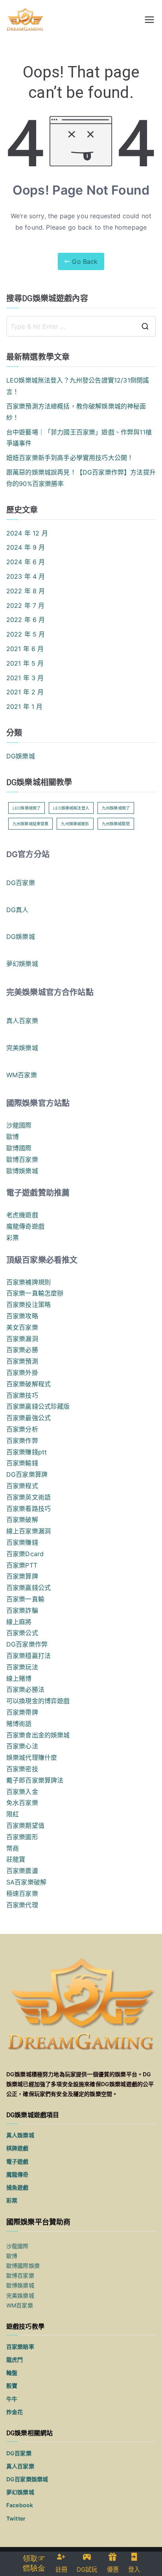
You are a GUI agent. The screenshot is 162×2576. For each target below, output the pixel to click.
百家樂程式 (22, 1486)
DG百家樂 (21, 883)
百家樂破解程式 (29, 1384)
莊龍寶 (16, 1859)
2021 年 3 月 (25, 678)
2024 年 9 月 (26, 547)
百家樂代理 (22, 1905)
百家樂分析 (22, 1429)
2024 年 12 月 (27, 533)
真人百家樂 (22, 1021)
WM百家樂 (22, 1075)
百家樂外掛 (22, 1373)
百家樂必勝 (22, 1350)
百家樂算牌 (22, 1576)
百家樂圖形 (22, 1837)
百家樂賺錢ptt (27, 1452)
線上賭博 (19, 1678)
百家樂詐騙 (22, 1610)
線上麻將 (19, 1622)
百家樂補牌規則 (29, 1282)
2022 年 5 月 (26, 634)
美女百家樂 (22, 1327)
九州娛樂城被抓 (75, 824)
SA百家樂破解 (26, 1882)
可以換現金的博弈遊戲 (38, 1701)
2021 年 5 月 (25, 663)
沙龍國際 (19, 1125)
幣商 (13, 1848)
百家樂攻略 (22, 1316)
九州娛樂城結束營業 (30, 824)
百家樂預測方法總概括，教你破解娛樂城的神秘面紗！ (76, 412)
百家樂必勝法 (25, 1689)
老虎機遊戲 (22, 1215)
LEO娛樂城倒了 (27, 808)
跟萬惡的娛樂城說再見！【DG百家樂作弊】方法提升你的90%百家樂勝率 (81, 478)
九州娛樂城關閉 (116, 824)
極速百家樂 (22, 1893)
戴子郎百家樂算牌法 (35, 1780)
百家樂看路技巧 (29, 1509)
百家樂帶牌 (22, 1712)
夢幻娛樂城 (22, 964)
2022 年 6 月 (26, 620)
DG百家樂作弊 (27, 1644)
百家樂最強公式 (29, 1418)
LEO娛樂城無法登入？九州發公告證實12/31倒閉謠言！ (78, 386)
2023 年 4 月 (26, 576)
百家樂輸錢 (22, 1463)
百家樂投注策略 (29, 1305)
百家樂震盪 (22, 1871)
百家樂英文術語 (29, 1497)
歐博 (13, 1137)
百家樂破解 (22, 1520)
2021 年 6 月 (25, 649)
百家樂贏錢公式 (29, 1588)
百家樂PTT (22, 1565)
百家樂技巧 (22, 1395)
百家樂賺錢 (22, 1542)
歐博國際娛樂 (23, 2266)
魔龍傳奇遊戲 (25, 1226)
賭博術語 (19, 1724)
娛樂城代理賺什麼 (32, 1757)
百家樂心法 (22, 1746)
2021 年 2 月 (25, 692)
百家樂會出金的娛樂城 (38, 1735)
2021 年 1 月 (25, 707)
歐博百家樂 (22, 1159)
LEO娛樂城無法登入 (71, 808)
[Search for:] (81, 326)
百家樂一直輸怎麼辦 (35, 1293)
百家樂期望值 (25, 1825)
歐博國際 (19, 1148)
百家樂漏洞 (22, 1339)
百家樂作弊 (22, 1441)
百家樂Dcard (25, 1554)
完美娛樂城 (22, 1048)
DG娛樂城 (21, 756)
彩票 (13, 1238)
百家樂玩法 (22, 1667)
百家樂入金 (22, 1792)
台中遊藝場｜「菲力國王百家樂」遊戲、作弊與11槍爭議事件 (79, 438)
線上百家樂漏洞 (29, 1531)
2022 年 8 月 (26, 591)
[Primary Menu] (149, 20)
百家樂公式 (22, 1633)
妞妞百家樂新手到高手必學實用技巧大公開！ (70, 458)
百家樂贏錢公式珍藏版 (38, 1406)
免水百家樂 (22, 1803)
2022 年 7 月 (26, 605)
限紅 (13, 1814)
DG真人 (17, 910)
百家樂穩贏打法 (29, 1656)
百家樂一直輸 (25, 1599)
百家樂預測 (22, 1361)
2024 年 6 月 (26, 562)
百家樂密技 (22, 1769)
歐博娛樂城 (22, 1171)
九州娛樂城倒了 (116, 808)
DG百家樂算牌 (27, 1474)
